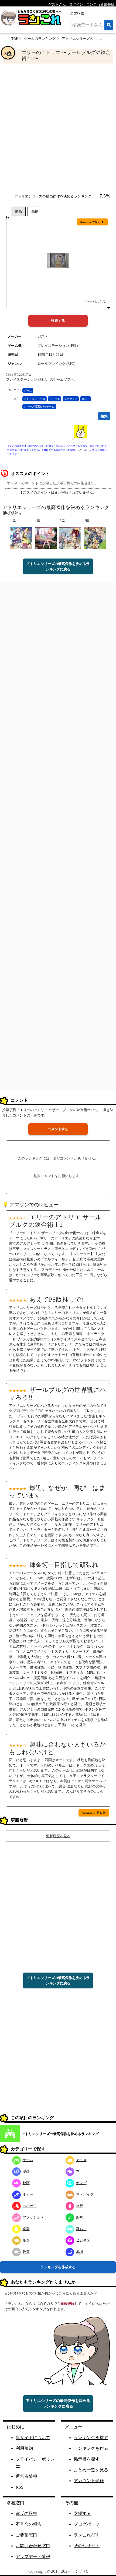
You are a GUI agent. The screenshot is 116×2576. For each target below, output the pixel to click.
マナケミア (71, 399)
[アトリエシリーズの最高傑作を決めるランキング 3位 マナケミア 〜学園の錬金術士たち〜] (95, 538)
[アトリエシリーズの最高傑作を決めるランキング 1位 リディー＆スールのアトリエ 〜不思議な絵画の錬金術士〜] (21, 538)
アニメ (81, 2160)
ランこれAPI (86, 2535)
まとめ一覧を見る (91, 2470)
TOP (15, 39)
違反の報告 (26, 2513)
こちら (81, 450)
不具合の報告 (29, 2524)
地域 (80, 2252)
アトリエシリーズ (35, 399)
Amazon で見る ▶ (92, 222)
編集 (104, 416)
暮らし (81, 2229)
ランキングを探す (91, 2438)
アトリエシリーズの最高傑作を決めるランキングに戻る (58, 566)
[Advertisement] (58, 128)
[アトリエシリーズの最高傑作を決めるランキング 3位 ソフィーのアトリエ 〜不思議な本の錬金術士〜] (70, 538)
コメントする (58, 1129)
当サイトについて (33, 2438)
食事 (26, 2229)
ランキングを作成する (58, 2267)
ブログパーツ (87, 2524)
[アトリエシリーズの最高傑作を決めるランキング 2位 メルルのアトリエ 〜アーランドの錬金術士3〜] (46, 538)
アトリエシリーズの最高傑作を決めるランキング (53, 196)
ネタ (26, 2240)
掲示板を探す (87, 2459)
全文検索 (77, 13)
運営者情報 (26, 2476)
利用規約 (24, 2448)
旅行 (80, 2206)
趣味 (80, 2217)
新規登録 (67, 2304)
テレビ (81, 2183)
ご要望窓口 (26, 2535)
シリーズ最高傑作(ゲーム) (39, 407)
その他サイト (87, 2546)
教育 (26, 2252)
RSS (20, 2487)
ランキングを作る (91, 2448)
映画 (26, 2183)
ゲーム (28, 391)
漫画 (26, 2171)
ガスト (86, 399)
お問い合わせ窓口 (33, 2546)
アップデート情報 (33, 2556)
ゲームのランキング (40, 39)
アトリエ (54, 399)
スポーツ (30, 2206)
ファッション (33, 2217)
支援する (82, 2513)
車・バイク (85, 2194)
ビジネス (83, 2240)
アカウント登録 (89, 2481)
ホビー (28, 2194)
